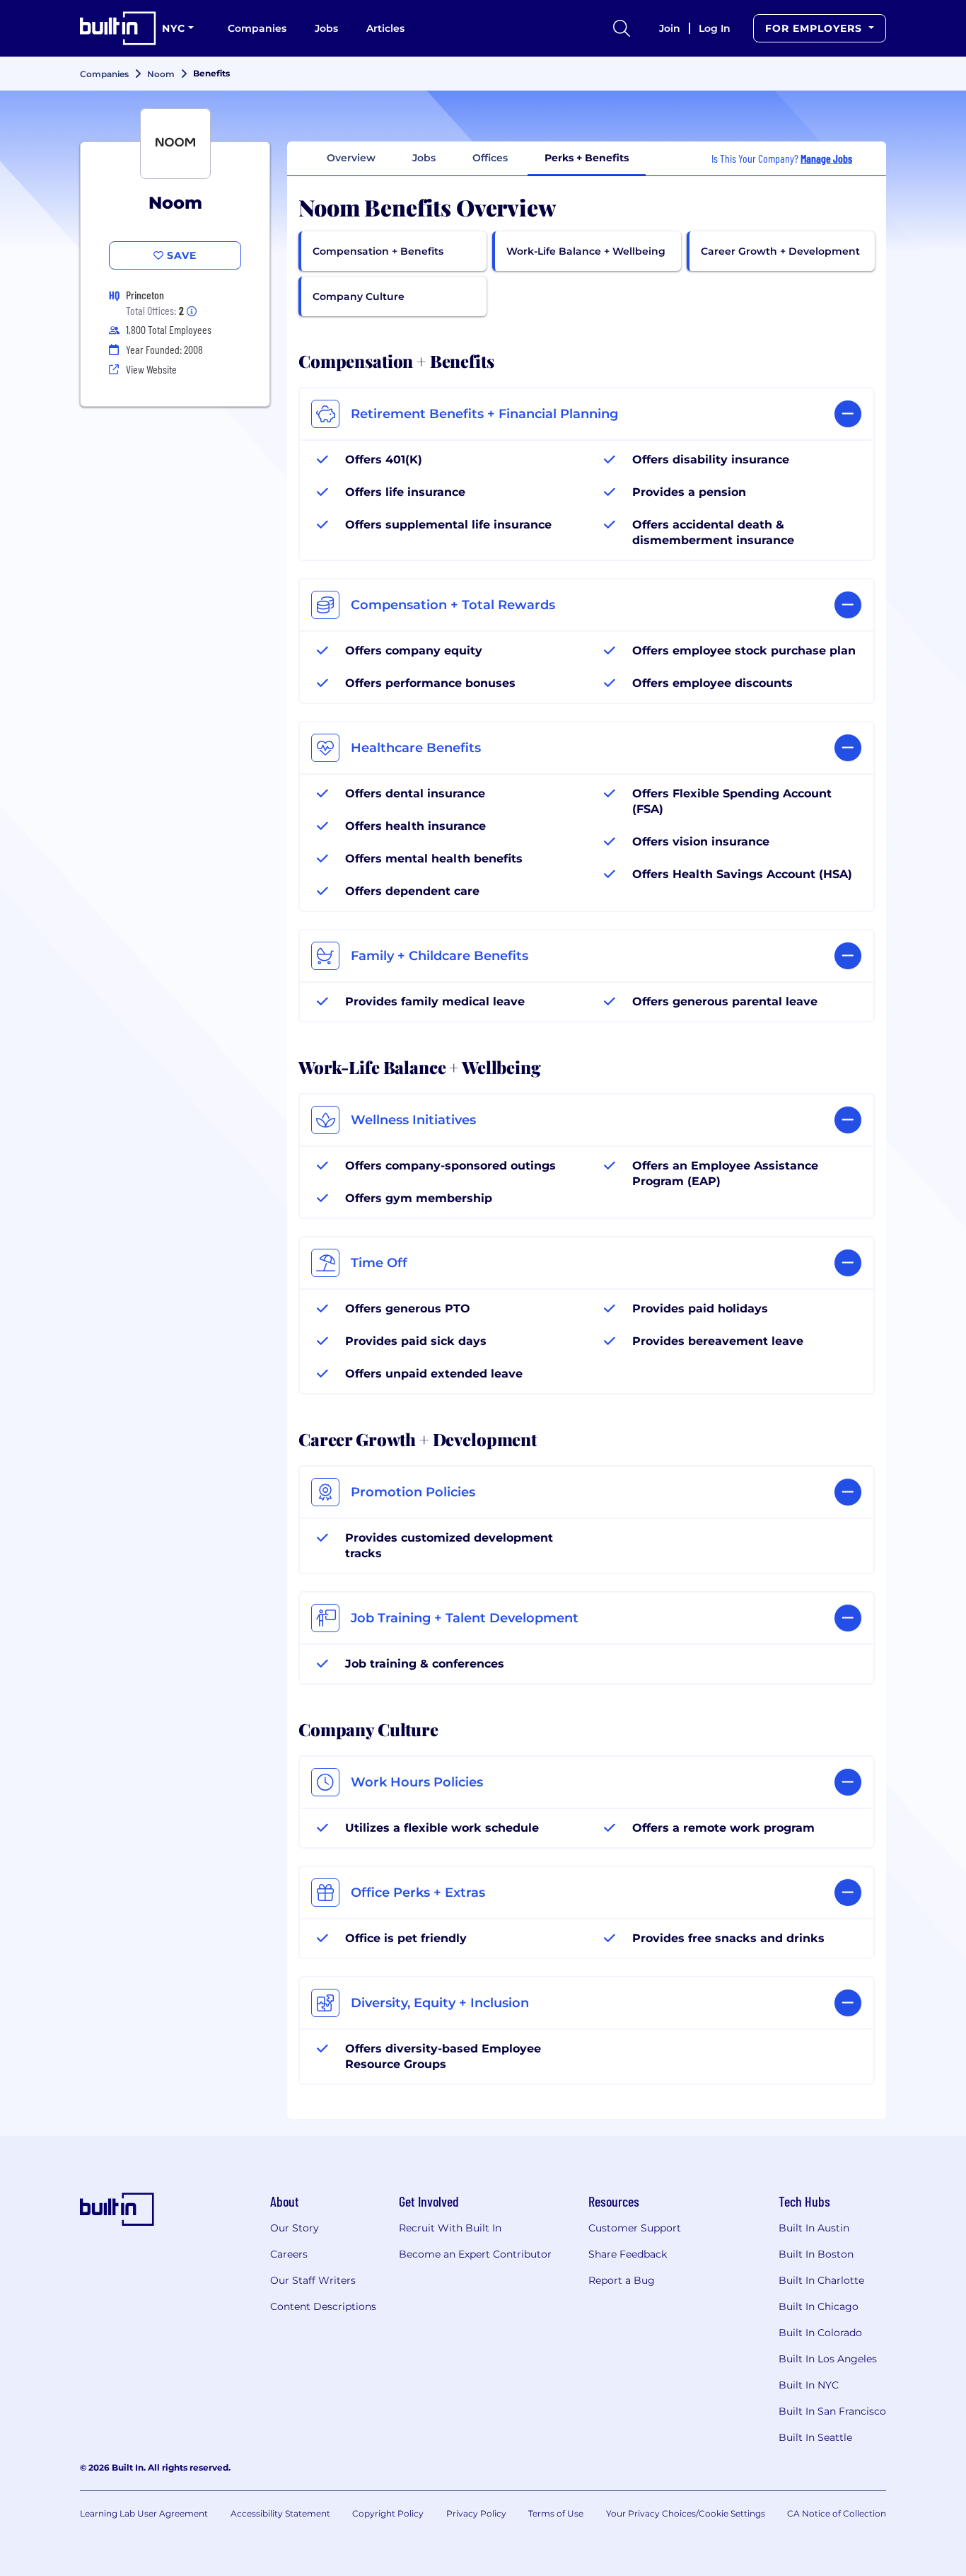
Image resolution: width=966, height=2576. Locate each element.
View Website (151, 369)
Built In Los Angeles (828, 2359)
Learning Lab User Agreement (144, 2513)
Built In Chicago (819, 2306)
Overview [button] (351, 158)
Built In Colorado (820, 2333)
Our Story (295, 2228)
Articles (385, 28)
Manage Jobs (826, 158)
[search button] (622, 28)
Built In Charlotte (821, 2280)
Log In (715, 28)
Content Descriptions (323, 2306)
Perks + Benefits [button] (587, 158)
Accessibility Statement (280, 2513)
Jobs (326, 28)
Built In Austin (814, 2228)
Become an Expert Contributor (475, 2254)
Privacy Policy (476, 2513)
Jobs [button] (424, 158)
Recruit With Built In (450, 2228)
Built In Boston (816, 2254)
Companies (257, 28)
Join (670, 28)
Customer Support (635, 2228)
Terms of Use (556, 2513)
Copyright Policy (388, 2513)
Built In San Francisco (832, 2411)
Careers (289, 2254)
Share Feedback (628, 2254)
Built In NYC (809, 2385)
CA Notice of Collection (837, 2513)
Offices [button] (490, 158)
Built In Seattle (815, 2437)
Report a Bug (622, 2280)
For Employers (815, 28)
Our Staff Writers (313, 2280)
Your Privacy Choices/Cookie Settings (686, 2513)
